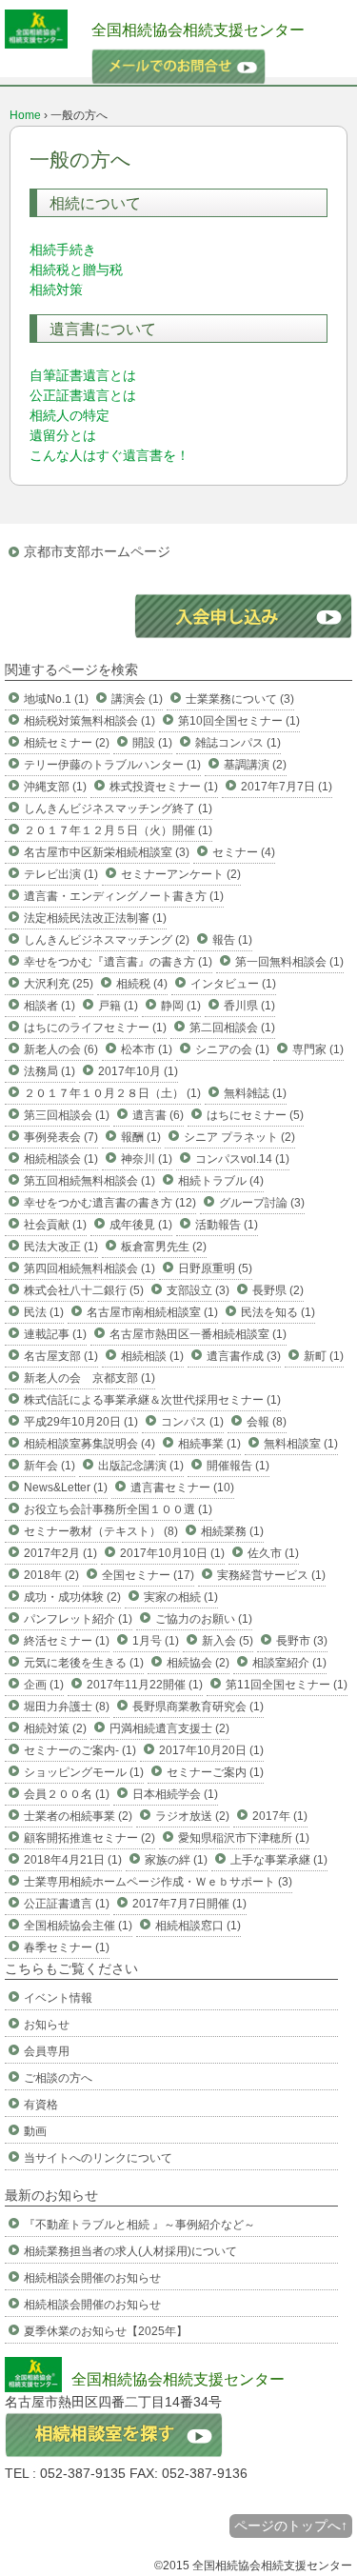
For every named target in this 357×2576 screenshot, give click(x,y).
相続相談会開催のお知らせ (92, 2278)
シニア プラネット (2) (239, 1137)
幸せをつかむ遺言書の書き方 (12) (110, 1203)
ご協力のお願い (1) (204, 1619)
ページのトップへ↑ (291, 2526)
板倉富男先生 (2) (164, 1247)
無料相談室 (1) (301, 1444)
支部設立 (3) (198, 1290)
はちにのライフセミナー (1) (95, 1028)
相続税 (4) (142, 984)
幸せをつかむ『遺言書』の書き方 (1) (118, 962)
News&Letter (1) (66, 1488)
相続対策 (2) (55, 1728)
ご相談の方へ (58, 2078)
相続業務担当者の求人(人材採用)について (130, 2251)
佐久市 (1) (273, 1553)
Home (25, 115)
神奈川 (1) (147, 1159)
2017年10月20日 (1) (211, 1750)
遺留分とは (63, 435)
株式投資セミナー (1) (164, 787)
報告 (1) (232, 940)
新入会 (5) (228, 1641)
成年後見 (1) (141, 1225)
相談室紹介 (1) (289, 1663)
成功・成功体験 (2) (72, 1597)
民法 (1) (44, 1312)
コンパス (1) (192, 1422)
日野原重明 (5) (215, 1268)
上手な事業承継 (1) (279, 1860)
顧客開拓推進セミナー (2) (89, 1838)
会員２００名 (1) (67, 1794)
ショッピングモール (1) (84, 1772)
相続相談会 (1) (61, 1159)
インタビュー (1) (233, 984)
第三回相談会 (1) (67, 1115)
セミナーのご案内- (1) (80, 1750)
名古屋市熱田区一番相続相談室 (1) (198, 1334)
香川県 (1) (249, 1006)
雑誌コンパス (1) (238, 743)
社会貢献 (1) (55, 1225)
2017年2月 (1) (60, 1553)
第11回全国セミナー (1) (287, 1685)
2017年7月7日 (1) (287, 787)
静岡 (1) (181, 1006)
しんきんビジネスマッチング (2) (107, 940)
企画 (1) (44, 1685)
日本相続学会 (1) (175, 1794)
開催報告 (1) (238, 1466)
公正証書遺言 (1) (67, 1904)
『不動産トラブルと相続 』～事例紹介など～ (139, 2225)
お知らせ (47, 2025)
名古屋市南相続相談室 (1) (152, 1312)
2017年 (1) (280, 1816)
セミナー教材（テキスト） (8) (101, 1531)
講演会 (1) (137, 699)
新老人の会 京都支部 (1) (89, 1378)
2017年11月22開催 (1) (145, 1685)
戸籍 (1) (118, 1006)
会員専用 (47, 2051)
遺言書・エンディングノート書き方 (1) (124, 896)
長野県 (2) (278, 1290)
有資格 (41, 2105)
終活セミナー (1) (67, 1641)
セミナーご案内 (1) (215, 1772)
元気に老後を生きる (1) (84, 1663)
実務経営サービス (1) (271, 1575)
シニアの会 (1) (232, 1049)
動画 (35, 2131)
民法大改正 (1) (61, 1247)
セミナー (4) (244, 852)
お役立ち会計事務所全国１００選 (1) (118, 1509)
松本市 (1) (147, 1049)
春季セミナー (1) (67, 1947)
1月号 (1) (156, 1641)
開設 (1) (152, 743)
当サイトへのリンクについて (98, 2158)
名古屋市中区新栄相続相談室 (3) (107, 852)
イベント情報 (58, 1998)
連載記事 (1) (55, 1334)
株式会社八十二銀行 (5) (84, 1290)
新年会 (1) (50, 1466)
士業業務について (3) (240, 699)
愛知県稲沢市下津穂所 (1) (244, 1838)
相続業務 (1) (232, 1531)
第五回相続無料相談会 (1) (89, 1181)
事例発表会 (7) (61, 1137)
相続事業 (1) (209, 1444)
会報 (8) (267, 1422)
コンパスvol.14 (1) (242, 1159)
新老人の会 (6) (61, 1049)
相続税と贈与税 (76, 270)
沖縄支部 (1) (55, 787)
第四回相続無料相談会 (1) (89, 1268)
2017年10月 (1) (138, 1071)
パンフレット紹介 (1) (78, 1619)
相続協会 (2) (198, 1663)
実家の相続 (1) (181, 1597)
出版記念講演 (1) (141, 1466)
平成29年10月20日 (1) (81, 1422)
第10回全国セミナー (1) (239, 721)
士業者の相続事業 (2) (78, 1816)
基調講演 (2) (255, 765)
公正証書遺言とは (83, 395)
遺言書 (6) (158, 1115)
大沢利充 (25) (59, 984)
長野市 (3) (302, 1641)
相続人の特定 (69, 415)
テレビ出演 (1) (61, 874)
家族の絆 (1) (176, 1860)
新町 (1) (324, 1356)
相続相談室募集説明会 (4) (89, 1444)
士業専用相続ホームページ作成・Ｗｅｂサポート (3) (158, 1882)
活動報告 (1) (227, 1225)
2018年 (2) (51, 1575)
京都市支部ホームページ (97, 551)
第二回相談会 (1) (232, 1028)
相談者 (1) (50, 1006)
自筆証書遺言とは (83, 375)
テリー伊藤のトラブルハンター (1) (112, 765)
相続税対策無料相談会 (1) (89, 721)
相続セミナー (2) (67, 743)
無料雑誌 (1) (255, 1093)
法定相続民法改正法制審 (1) (95, 918)
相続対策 (56, 290)
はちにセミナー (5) (255, 1115)
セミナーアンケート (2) (181, 874)
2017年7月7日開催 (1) (189, 1904)
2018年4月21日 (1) (73, 1860)
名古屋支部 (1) (61, 1356)
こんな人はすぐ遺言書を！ (109, 455)
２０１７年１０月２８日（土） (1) (112, 1093)
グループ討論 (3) (262, 1203)
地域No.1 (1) (56, 699)
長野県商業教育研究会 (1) (198, 1707)
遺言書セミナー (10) (182, 1488)
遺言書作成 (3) (244, 1356)
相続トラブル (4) (221, 1181)
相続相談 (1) (152, 1356)
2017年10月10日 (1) (172, 1553)
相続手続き (63, 250)
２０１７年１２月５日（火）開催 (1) (118, 830)
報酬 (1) (141, 1137)
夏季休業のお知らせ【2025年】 (106, 2331)
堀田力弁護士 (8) (67, 1707)
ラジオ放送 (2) (192, 1816)
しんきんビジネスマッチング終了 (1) (118, 809)
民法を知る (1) (278, 1312)
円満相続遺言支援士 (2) (169, 1728)
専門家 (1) (318, 1049)
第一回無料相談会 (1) (289, 962)
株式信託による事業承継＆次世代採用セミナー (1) (152, 1400)
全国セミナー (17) (148, 1575)
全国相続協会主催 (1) (78, 1926)
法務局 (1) (50, 1071)
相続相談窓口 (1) (198, 1926)
